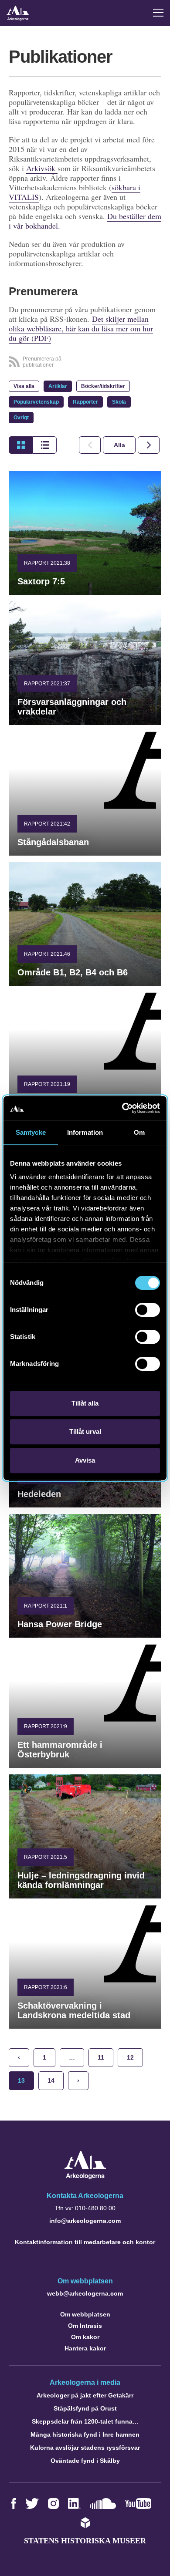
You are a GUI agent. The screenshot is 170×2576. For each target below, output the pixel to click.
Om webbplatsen (85, 2314)
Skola (119, 402)
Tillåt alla (85, 1403)
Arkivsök (42, 168)
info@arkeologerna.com (85, 2221)
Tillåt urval (85, 1431)
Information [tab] (85, 1132)
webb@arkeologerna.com (85, 2293)
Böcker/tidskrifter (103, 386)
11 (101, 2057)
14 (51, 2080)
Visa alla (24, 386)
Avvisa (85, 1460)
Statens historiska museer (85, 2541)
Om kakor (85, 2337)
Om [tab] (139, 1132)
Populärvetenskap (36, 402)
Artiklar (58, 386)
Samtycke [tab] (31, 1132)
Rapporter (85, 402)
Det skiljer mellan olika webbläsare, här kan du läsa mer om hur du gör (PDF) (81, 328)
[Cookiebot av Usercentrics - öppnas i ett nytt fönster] (122, 1108)
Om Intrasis (85, 2326)
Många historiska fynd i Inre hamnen (85, 2434)
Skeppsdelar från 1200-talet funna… (85, 2421)
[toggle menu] (158, 13)
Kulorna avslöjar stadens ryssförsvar (85, 2448)
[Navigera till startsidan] (85, 2177)
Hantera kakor (85, 2348)
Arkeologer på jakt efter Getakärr (85, 2395)
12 (130, 2057)
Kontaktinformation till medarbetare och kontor (85, 2242)
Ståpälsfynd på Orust (85, 2408)
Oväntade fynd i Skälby (85, 2461)
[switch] (148, 1310)
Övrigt (21, 418)
